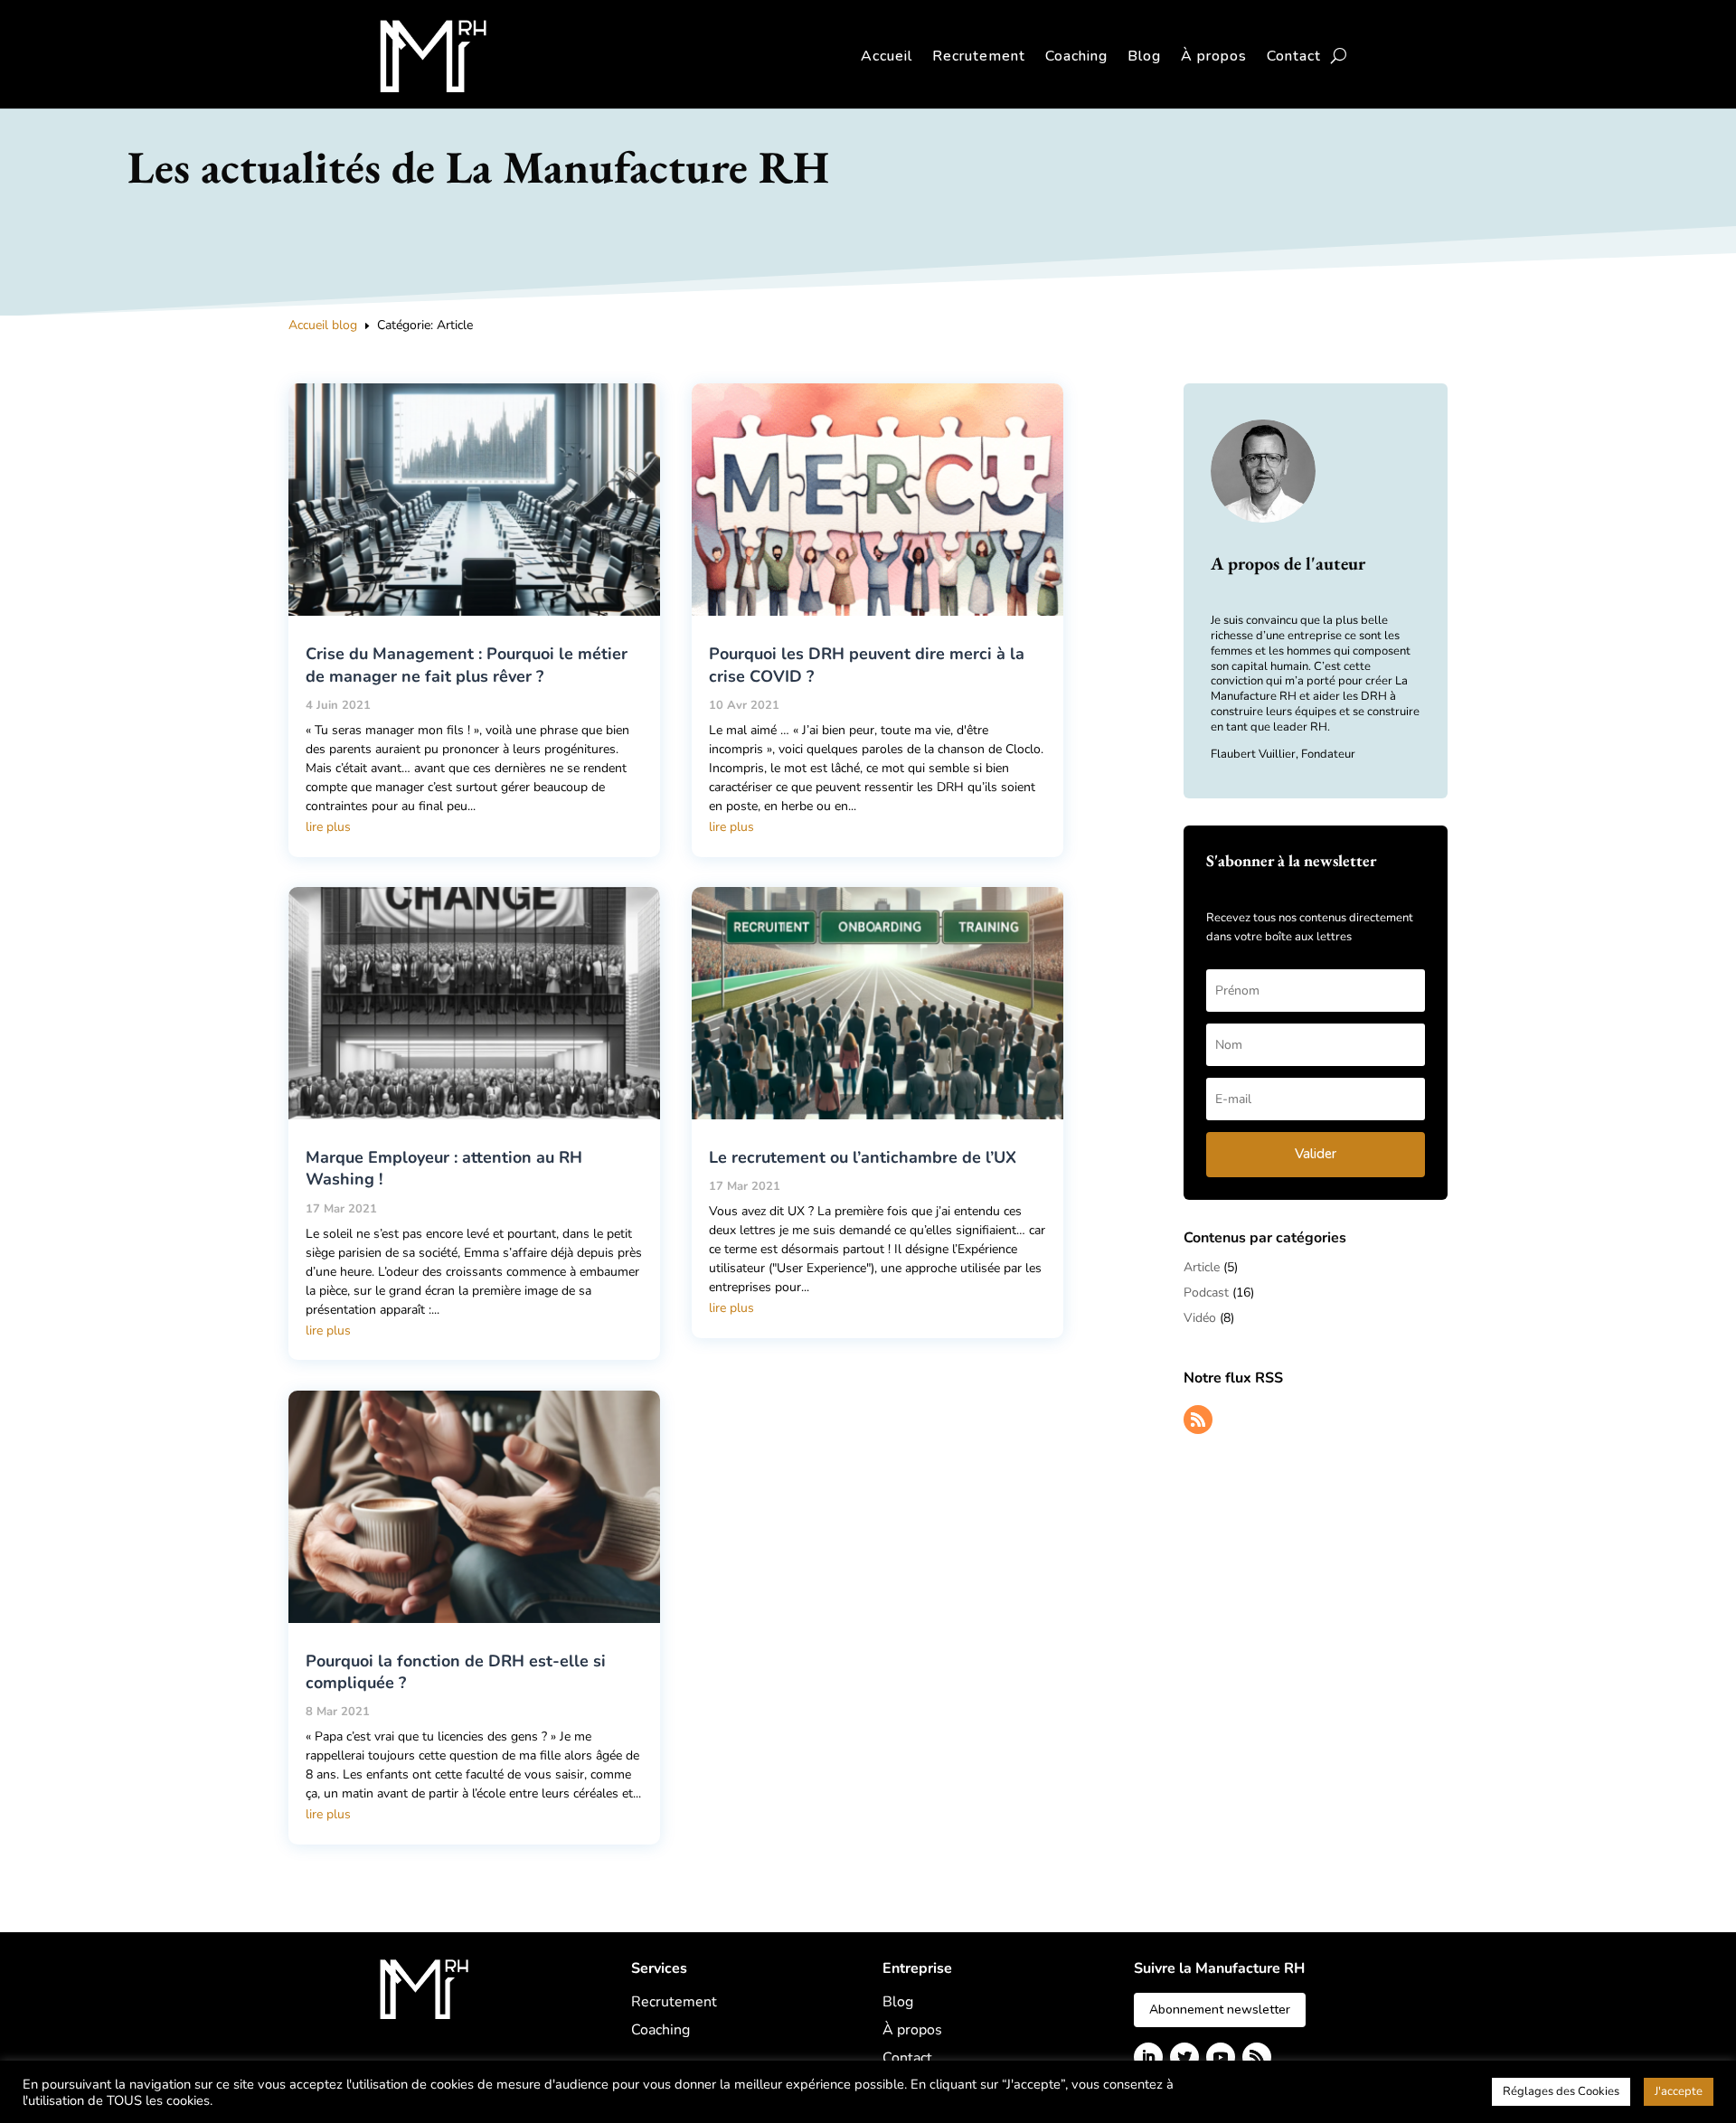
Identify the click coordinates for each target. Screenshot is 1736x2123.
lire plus (328, 827)
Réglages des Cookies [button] (1561, 2091)
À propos (1214, 56)
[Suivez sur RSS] (1198, 1420)
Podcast (1206, 1293)
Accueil (887, 56)
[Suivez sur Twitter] (1184, 2057)
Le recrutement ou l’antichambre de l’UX (863, 1157)
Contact (1294, 56)
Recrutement (979, 56)
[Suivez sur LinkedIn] (1148, 2057)
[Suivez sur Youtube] (1221, 2057)
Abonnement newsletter (1220, 2010)
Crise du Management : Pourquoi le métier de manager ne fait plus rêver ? (467, 665)
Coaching (1076, 56)
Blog (1144, 56)
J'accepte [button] (1679, 2091)
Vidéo (1200, 1318)
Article (1202, 1267)
